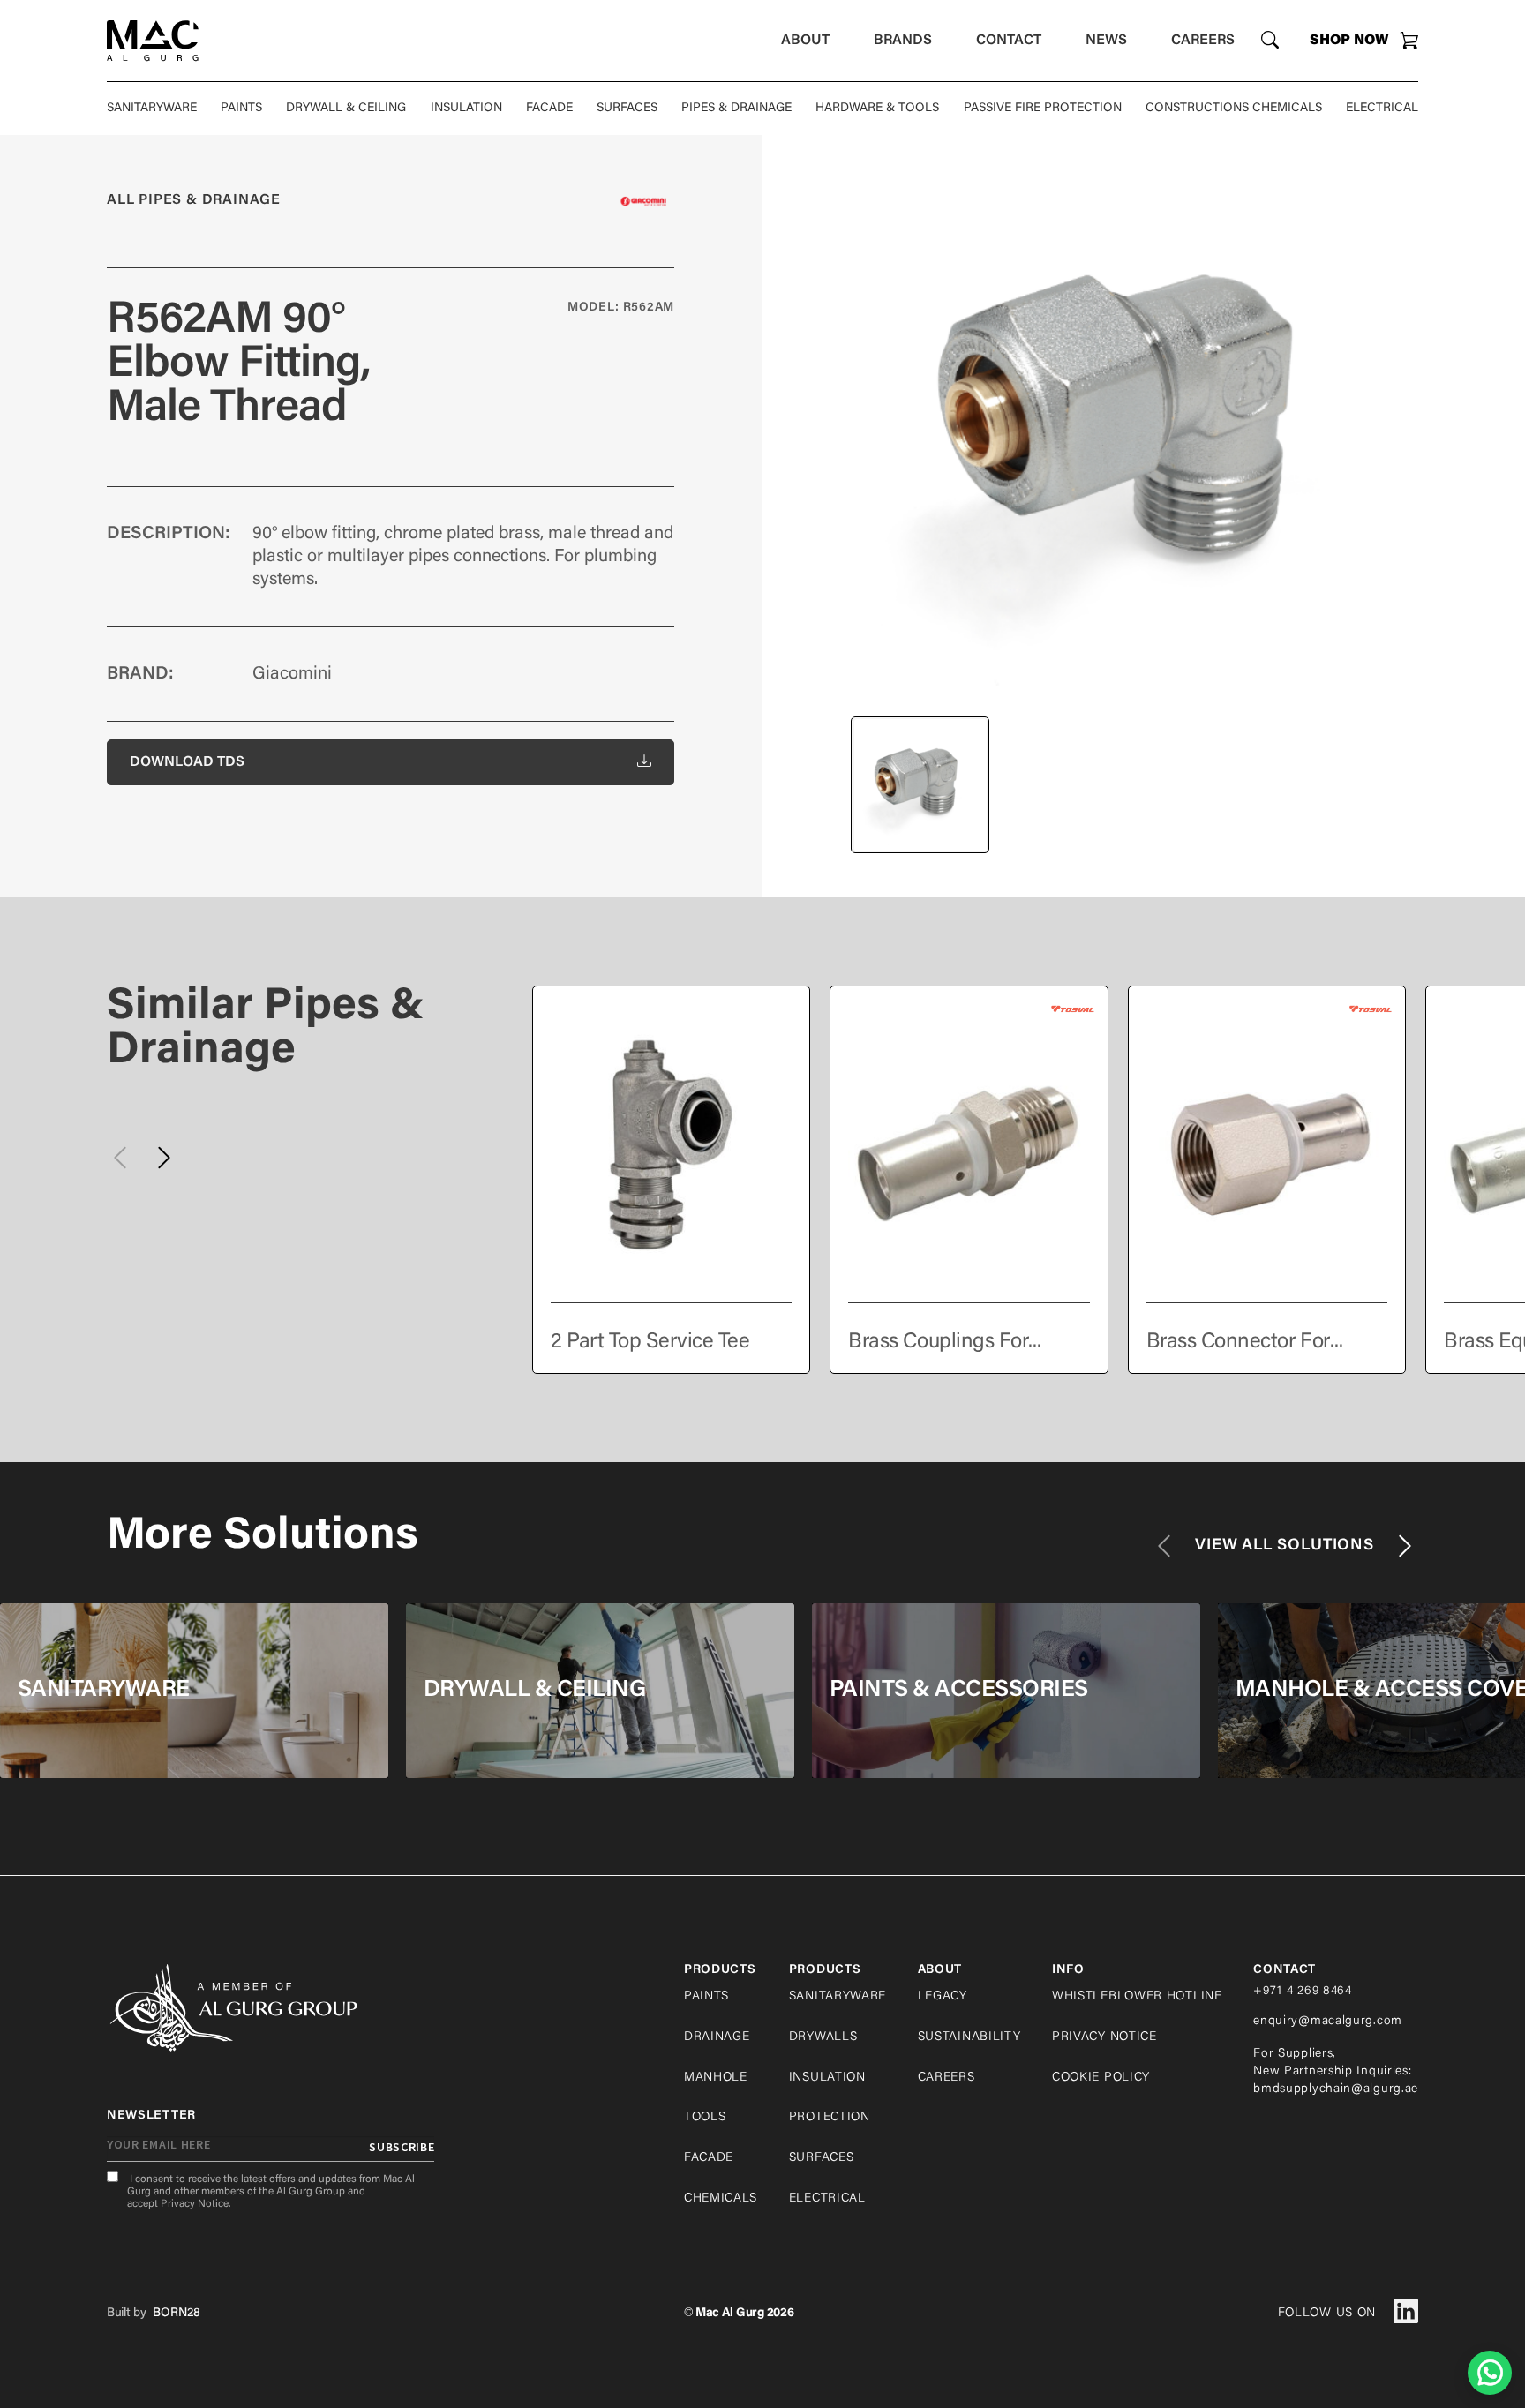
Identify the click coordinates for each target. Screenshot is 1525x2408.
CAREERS (947, 2078)
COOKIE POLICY (1101, 2078)
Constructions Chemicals (1234, 109)
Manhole (716, 2078)
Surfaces (627, 109)
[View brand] (643, 201)
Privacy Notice (195, 2204)
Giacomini (292, 674)
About (805, 41)
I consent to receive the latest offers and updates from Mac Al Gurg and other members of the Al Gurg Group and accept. (271, 2192)
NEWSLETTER (151, 2116)
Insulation (466, 109)
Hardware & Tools (877, 109)
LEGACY (943, 1997)
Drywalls (823, 2037)
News (1106, 41)
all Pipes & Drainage (194, 200)
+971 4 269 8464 (1303, 1992)
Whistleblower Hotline (1137, 1997)
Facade (549, 109)
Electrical (1382, 109)
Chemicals (721, 2199)
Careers (1203, 41)
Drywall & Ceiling (346, 109)
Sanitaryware (152, 109)
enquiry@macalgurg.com (1328, 2022)
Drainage (717, 2037)
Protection (830, 2118)
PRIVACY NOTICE (1104, 2037)
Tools (705, 2118)
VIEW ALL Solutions (1285, 1546)
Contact (1009, 41)
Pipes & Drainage (736, 109)
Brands (903, 41)
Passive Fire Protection (1043, 109)
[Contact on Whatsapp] (1490, 2373)
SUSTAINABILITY (969, 2037)
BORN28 (177, 2314)
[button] (164, 1158)
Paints (241, 109)
